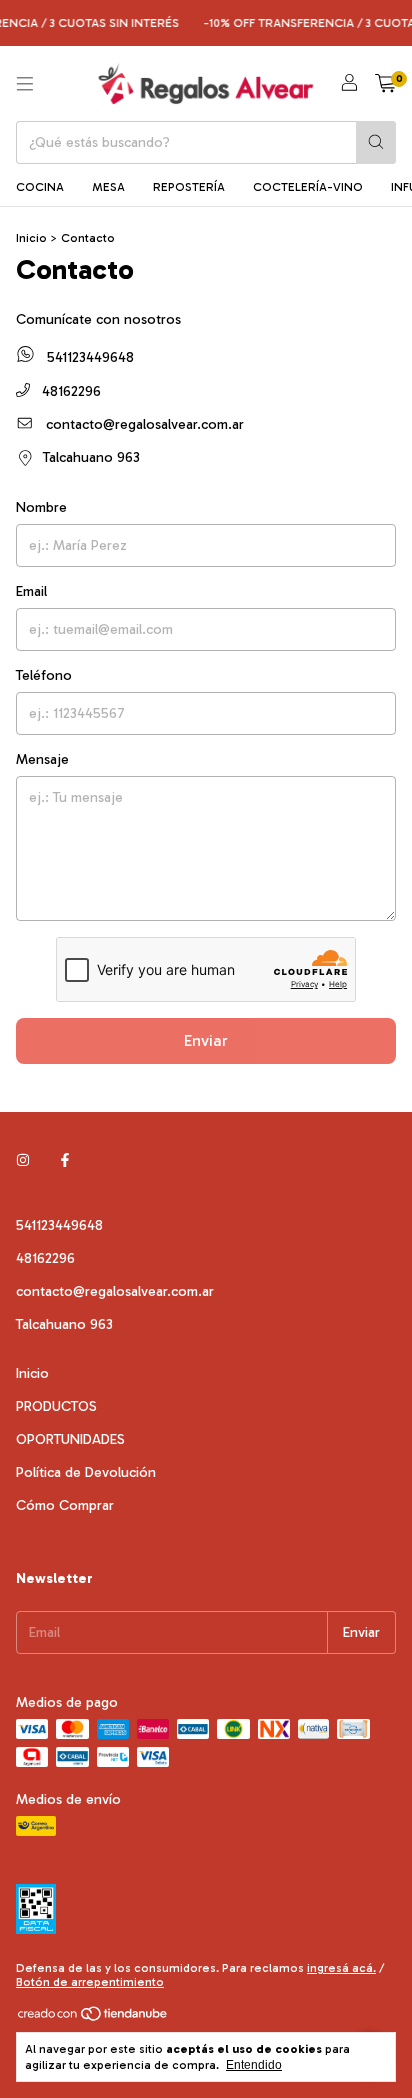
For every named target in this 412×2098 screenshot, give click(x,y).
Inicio (31, 238)
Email (31, 591)
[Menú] (25, 84)
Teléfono (44, 675)
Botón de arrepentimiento (90, 1982)
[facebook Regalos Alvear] (65, 1160)
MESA (108, 187)
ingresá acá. (341, 1968)
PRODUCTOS (56, 1406)
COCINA (40, 187)
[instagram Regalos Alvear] (23, 1160)
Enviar (206, 1040)
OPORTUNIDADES (70, 1439)
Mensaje (42, 759)
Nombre (41, 507)
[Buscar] (376, 142)
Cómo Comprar (65, 1505)
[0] (385, 84)
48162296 (69, 391)
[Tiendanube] (93, 2018)
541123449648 (88, 358)
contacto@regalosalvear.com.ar (145, 424)
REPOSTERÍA (189, 187)
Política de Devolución (86, 1472)
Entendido (254, 2065)
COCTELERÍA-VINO (308, 187)
